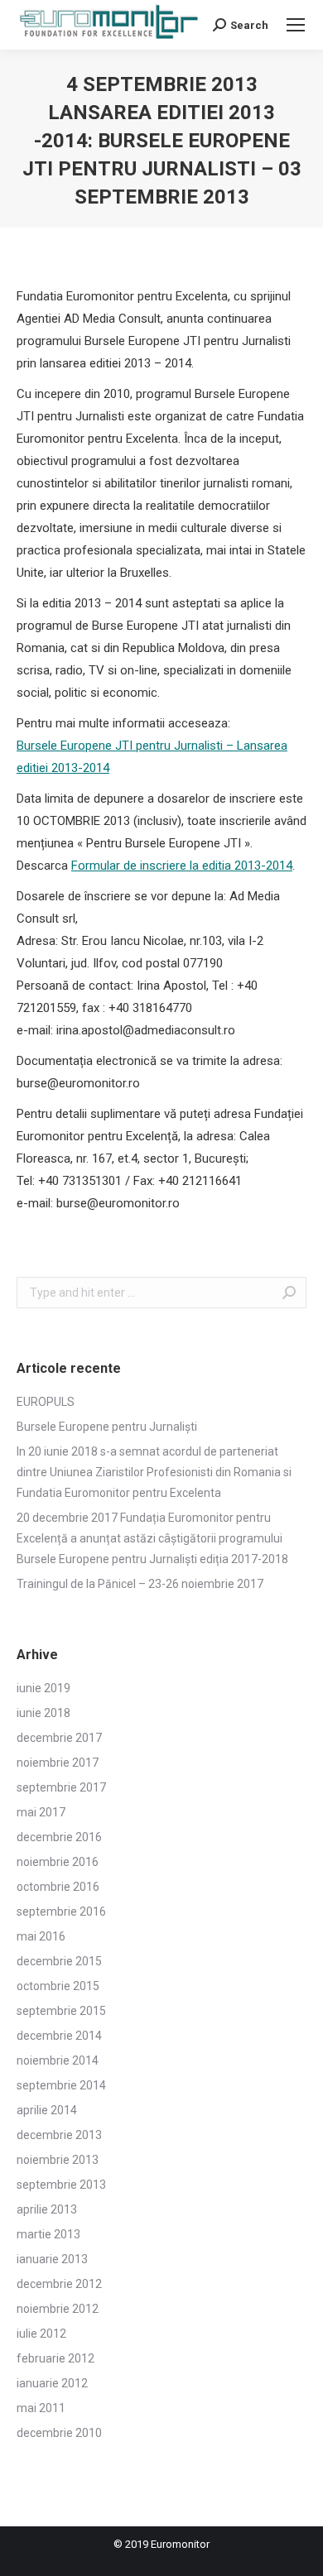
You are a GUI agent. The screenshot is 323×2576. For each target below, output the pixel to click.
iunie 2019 (43, 1688)
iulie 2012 (41, 2334)
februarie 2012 (55, 2358)
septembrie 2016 (61, 1912)
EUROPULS (46, 1402)
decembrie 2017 (59, 1738)
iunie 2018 (43, 1713)
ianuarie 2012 (52, 2383)
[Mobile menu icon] (296, 25)
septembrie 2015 (61, 2011)
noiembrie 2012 (58, 2309)
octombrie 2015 (58, 1986)
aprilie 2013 (47, 2209)
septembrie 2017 (61, 1787)
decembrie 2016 (59, 1837)
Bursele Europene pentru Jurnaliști (107, 1427)
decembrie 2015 (59, 1961)
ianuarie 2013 (52, 2259)
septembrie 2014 (61, 2085)
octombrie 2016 (58, 1887)
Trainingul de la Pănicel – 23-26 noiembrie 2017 (140, 1584)
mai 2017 (41, 1812)
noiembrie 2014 (58, 2060)
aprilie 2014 (47, 2110)
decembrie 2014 (59, 2036)
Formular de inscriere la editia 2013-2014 (182, 866)
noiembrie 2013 (58, 2160)
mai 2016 (41, 1936)
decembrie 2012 (59, 2284)
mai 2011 (41, 2408)
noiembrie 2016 (58, 1862)
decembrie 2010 (59, 2433)
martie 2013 (48, 2234)
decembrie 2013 (59, 2135)
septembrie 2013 (61, 2185)
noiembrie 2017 (58, 1763)
